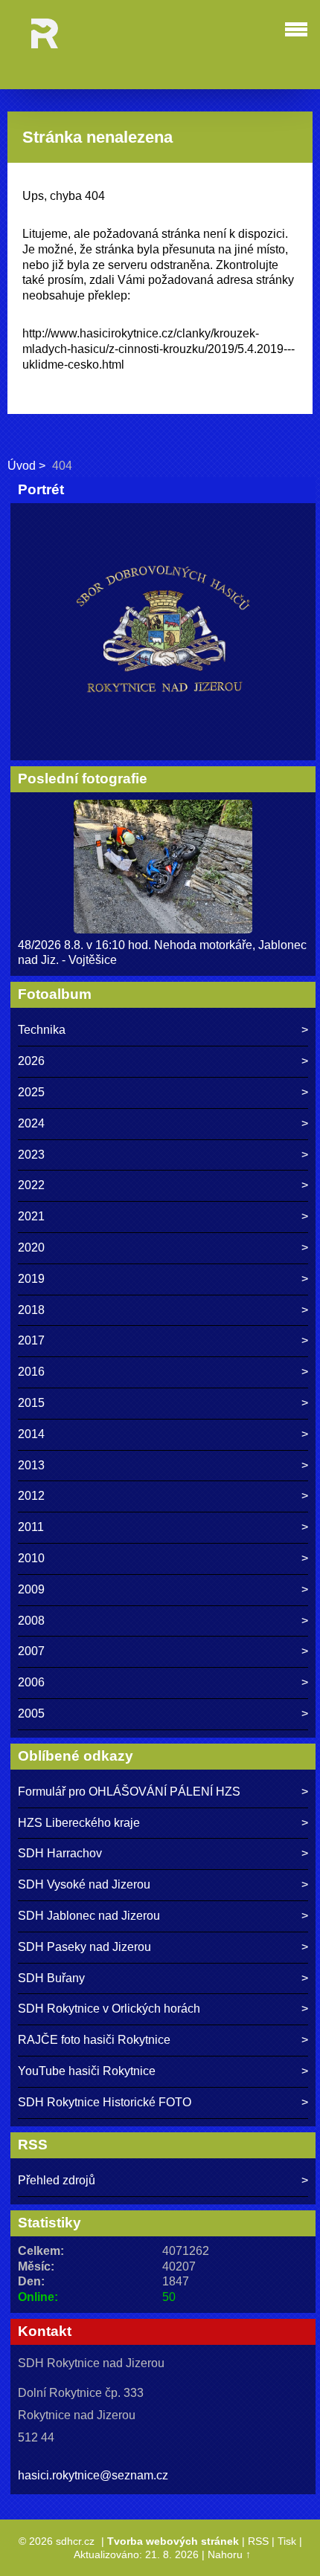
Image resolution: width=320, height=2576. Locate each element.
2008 (31, 1621)
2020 (31, 1247)
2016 (31, 1372)
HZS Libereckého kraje (79, 1823)
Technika (42, 1030)
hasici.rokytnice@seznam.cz (93, 2475)
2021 (31, 1216)
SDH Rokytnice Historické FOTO (105, 2102)
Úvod (22, 466)
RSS (258, 2541)
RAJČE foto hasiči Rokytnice (94, 2040)
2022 (31, 1185)
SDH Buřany (51, 1978)
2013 (31, 1465)
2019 (31, 1279)
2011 (31, 1527)
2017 (31, 1340)
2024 (31, 1123)
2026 (31, 1061)
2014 (31, 1434)
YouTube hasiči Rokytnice (87, 2071)
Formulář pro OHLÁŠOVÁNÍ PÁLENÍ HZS (129, 1792)
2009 (31, 1589)
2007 (31, 1651)
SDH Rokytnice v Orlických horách (109, 2009)
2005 (31, 1713)
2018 (31, 1310)
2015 (31, 1403)
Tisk (287, 2541)
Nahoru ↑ (229, 2554)
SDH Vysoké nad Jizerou (84, 1884)
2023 (31, 1155)
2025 (31, 1092)
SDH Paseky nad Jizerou (84, 1947)
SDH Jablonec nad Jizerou (89, 1916)
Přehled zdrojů (57, 2180)
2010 (31, 1558)
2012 (31, 1496)
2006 (31, 1682)
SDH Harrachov (60, 1853)
